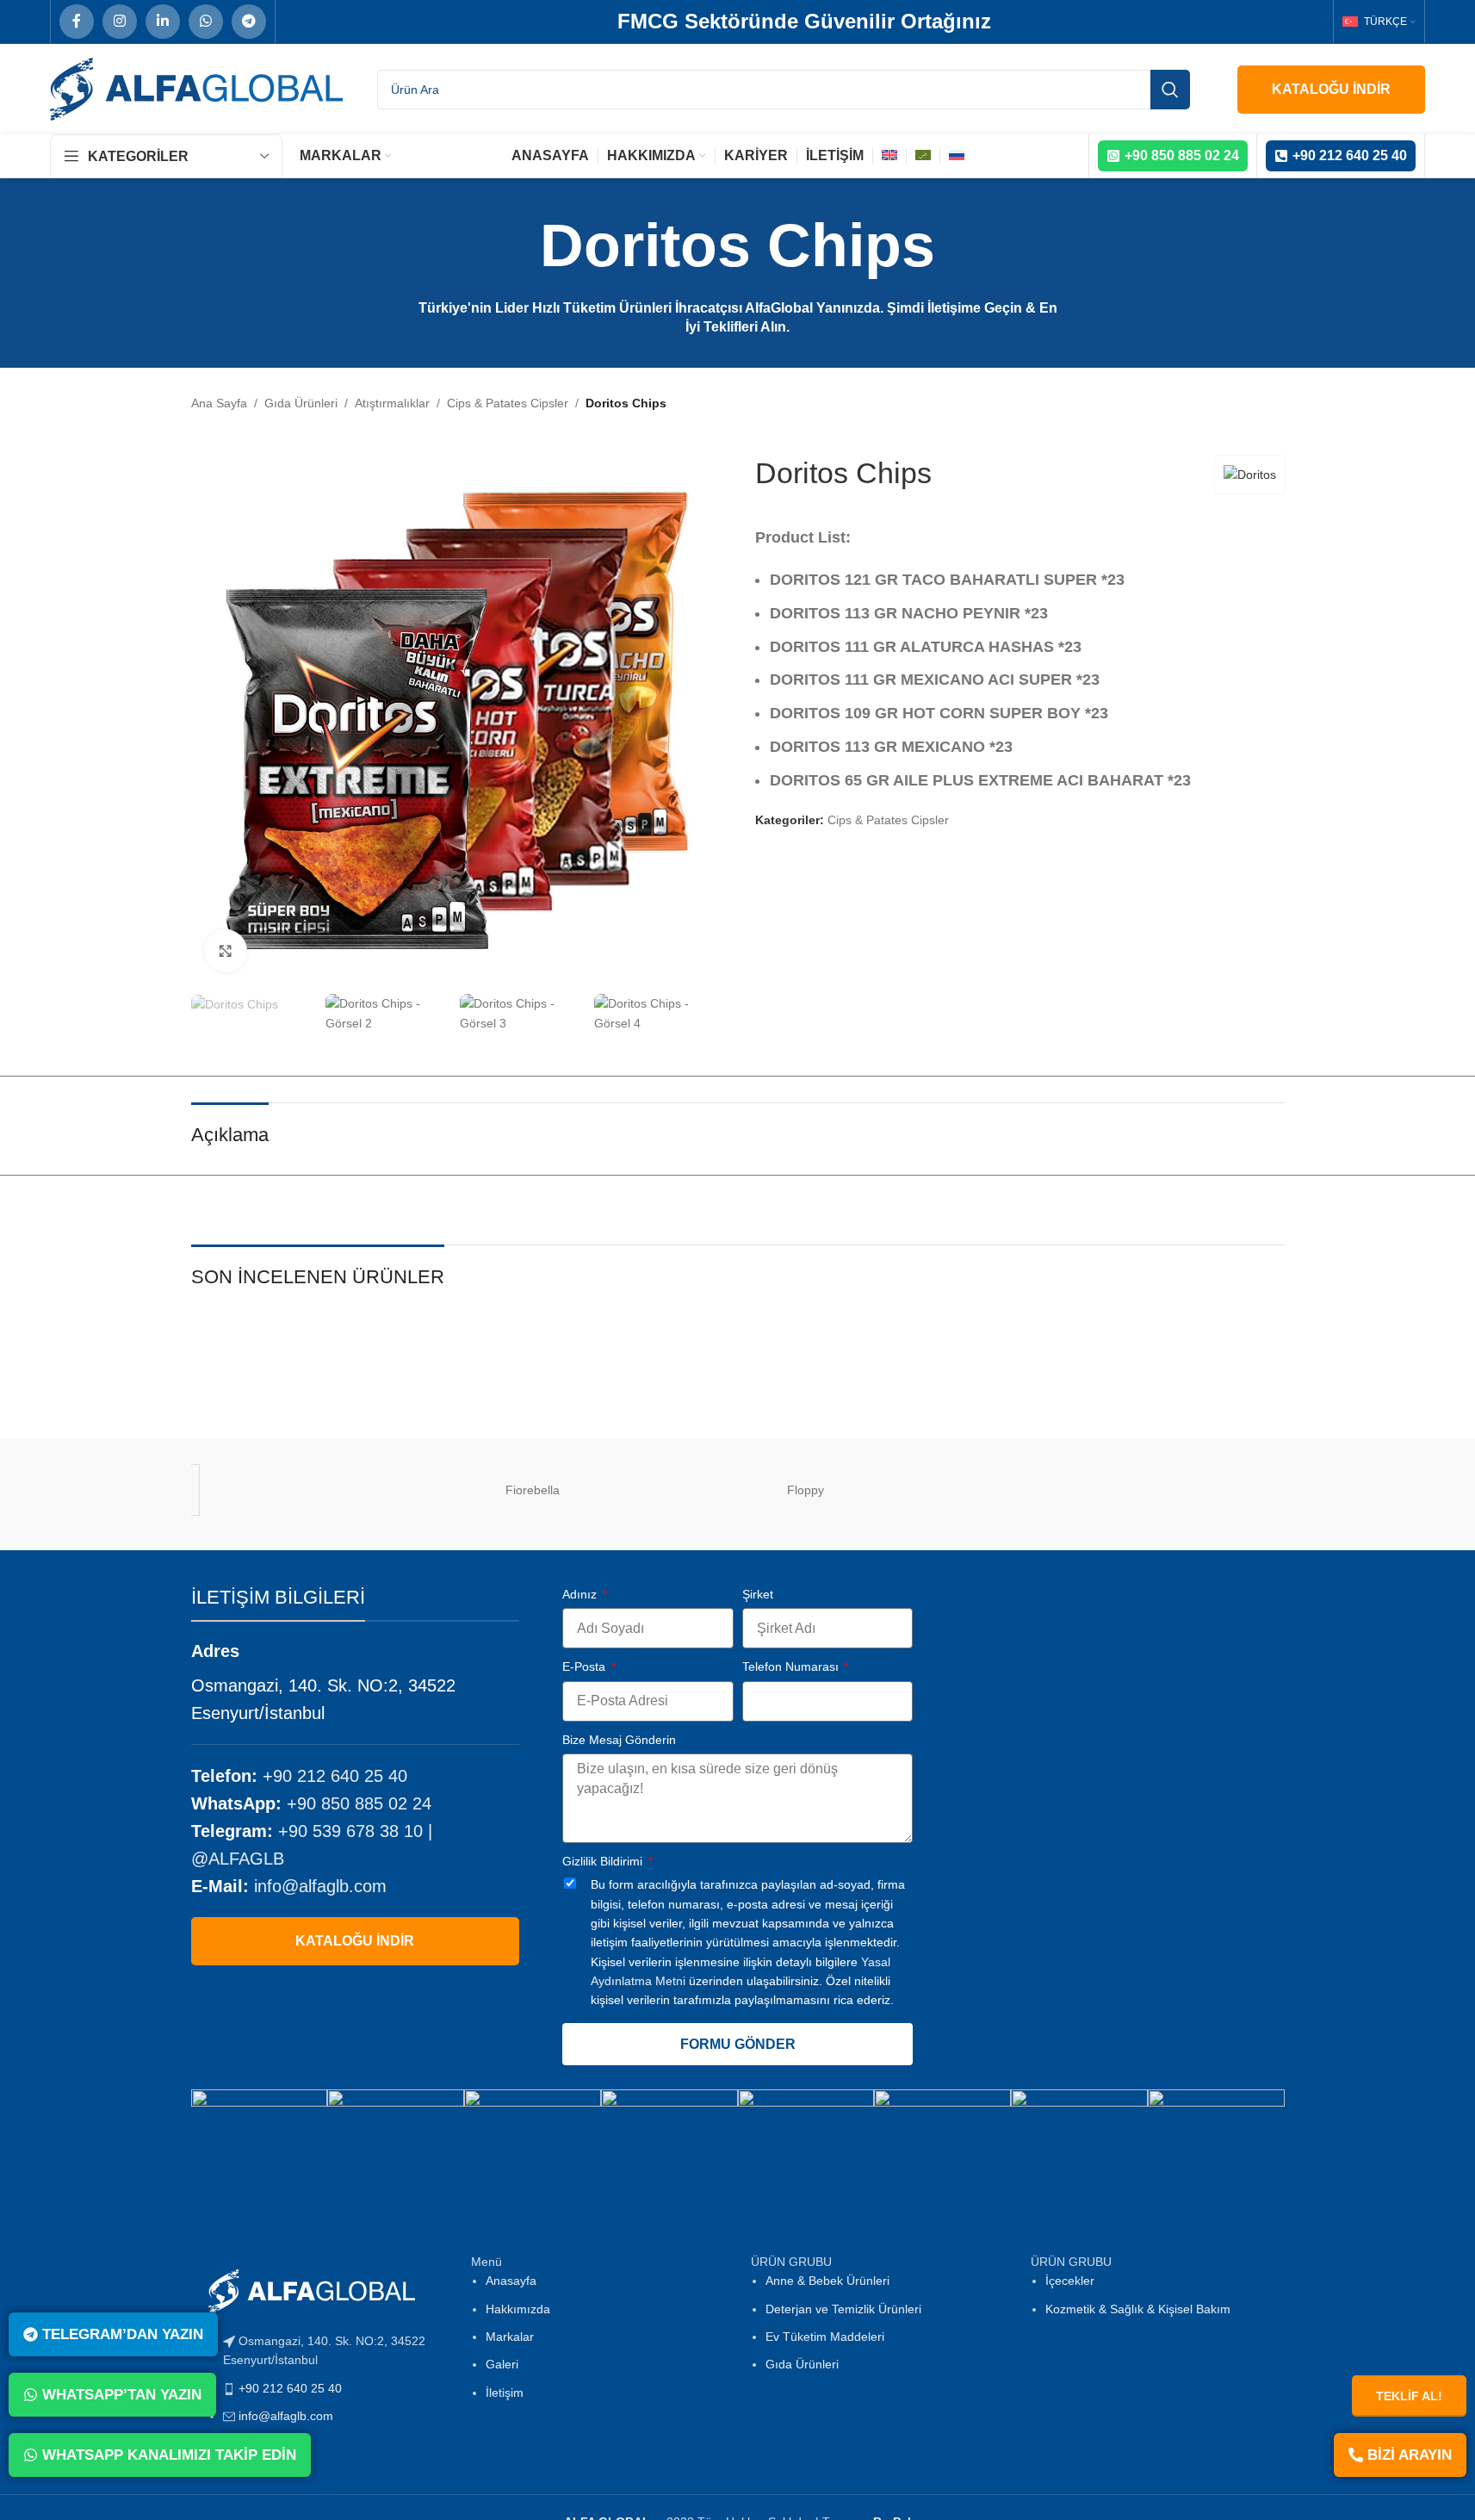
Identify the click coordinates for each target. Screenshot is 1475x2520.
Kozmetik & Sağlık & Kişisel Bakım (1138, 2309)
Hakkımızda (518, 2309)
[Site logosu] (196, 88)
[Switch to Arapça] (923, 156)
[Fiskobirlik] (669, 1490)
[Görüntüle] (226, 951)
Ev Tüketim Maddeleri (825, 2337)
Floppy (806, 1490)
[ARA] (1170, 90)
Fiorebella (533, 1490)
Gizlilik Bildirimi (604, 1861)
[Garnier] (1079, 1490)
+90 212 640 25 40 (335, 1776)
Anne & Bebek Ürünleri (827, 2281)
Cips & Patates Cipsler (508, 403)
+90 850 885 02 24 (359, 1803)
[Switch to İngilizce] (889, 156)
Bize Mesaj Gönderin (619, 1740)
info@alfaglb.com (320, 1886)
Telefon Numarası (792, 1667)
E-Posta (586, 1667)
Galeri (502, 2364)
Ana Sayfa (219, 403)
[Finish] (396, 1490)
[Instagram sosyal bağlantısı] (120, 22)
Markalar (510, 2337)
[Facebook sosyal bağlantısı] (77, 22)
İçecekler (1070, 2281)
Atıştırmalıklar (392, 403)
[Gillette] (1216, 1490)
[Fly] (942, 1490)
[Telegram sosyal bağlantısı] (249, 22)
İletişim (505, 2393)
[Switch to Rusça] (957, 156)
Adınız (581, 1594)
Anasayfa (511, 2281)
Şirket (758, 1594)
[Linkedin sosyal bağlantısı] (163, 22)
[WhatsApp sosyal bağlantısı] (206, 22)
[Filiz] (260, 1490)
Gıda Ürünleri (301, 403)
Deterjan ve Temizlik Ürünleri (843, 2309)
